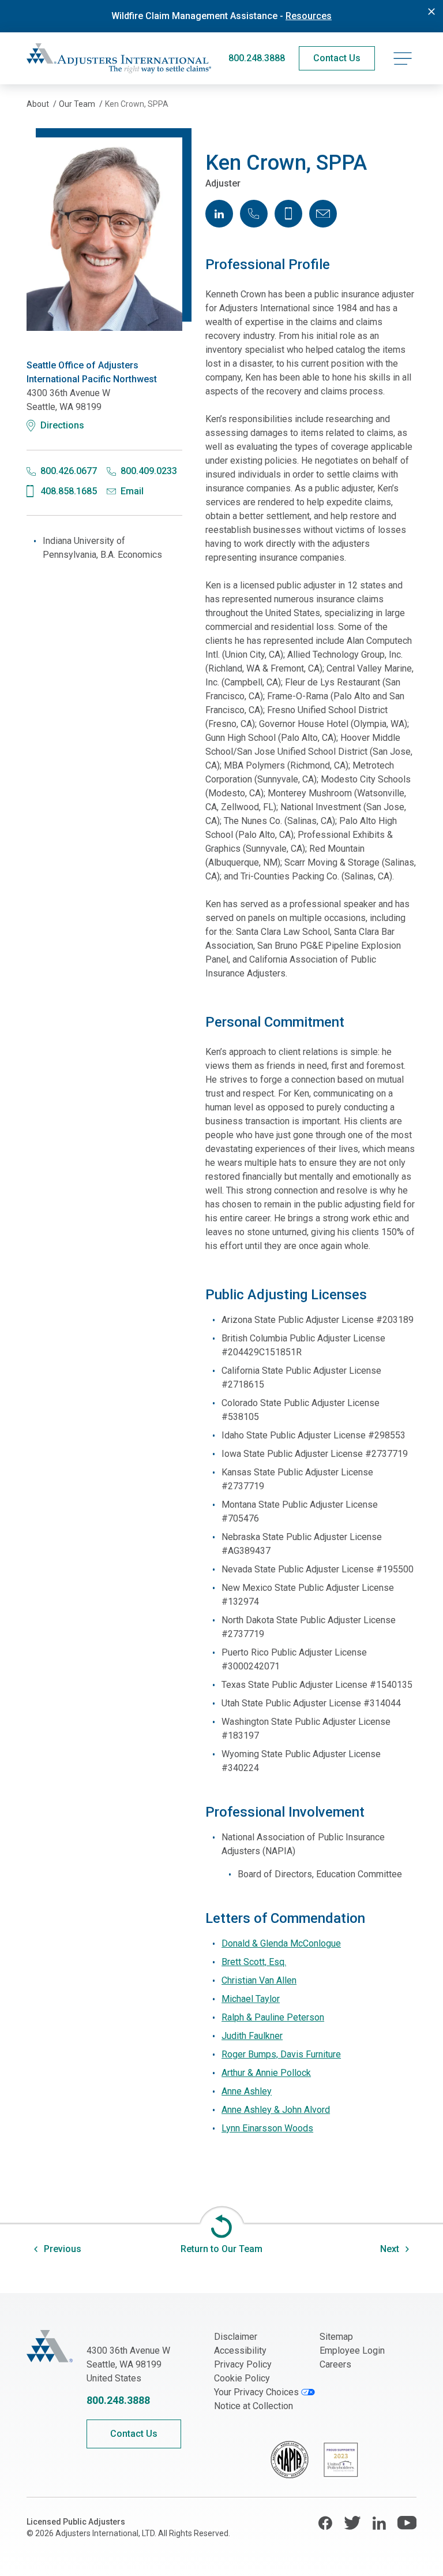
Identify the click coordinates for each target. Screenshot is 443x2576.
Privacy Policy (243, 2364)
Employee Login (352, 2351)
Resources (309, 16)
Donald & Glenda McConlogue (281, 1943)
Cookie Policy (242, 2378)
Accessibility (240, 2351)
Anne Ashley (247, 2091)
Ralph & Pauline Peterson (273, 2017)
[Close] (431, 12)
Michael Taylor (251, 1999)
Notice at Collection (254, 2406)
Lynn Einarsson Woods (267, 2128)
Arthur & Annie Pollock (266, 2073)
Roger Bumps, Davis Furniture (281, 2054)
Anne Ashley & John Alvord (276, 2110)
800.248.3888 (257, 58)
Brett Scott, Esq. (254, 1962)
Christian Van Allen (259, 1980)
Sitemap (336, 2337)
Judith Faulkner (252, 2036)
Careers (335, 2364)
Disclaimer (236, 2337)
